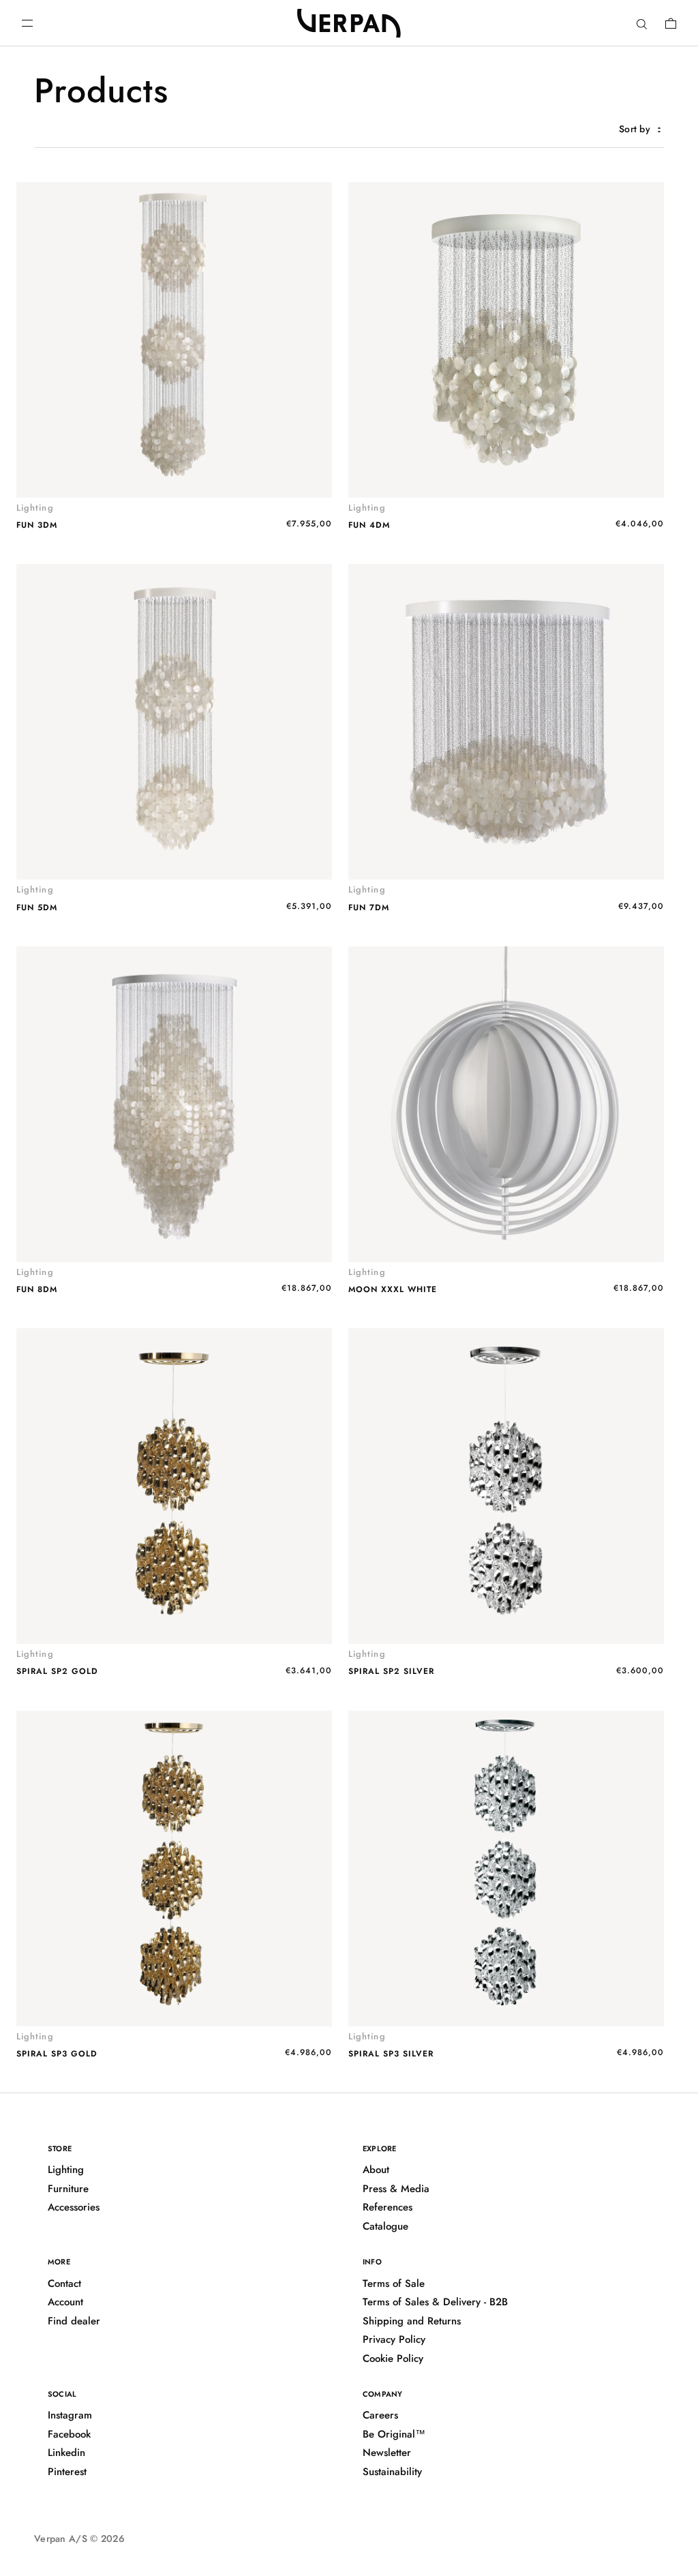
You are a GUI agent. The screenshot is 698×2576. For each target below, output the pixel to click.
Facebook (69, 2434)
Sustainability (392, 2472)
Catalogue (385, 2226)
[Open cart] (671, 23)
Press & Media (396, 2189)
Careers (380, 2415)
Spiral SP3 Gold (57, 2054)
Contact (64, 2283)
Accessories (74, 2207)
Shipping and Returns (412, 2321)
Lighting (66, 2170)
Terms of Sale (394, 2283)
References (388, 2207)
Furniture (68, 2189)
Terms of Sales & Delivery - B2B (435, 2302)
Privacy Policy (394, 2339)
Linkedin (66, 2453)
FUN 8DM (37, 1289)
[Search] (642, 23)
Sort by (636, 129)
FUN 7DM (369, 908)
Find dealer (74, 2321)
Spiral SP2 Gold (57, 1671)
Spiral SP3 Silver (391, 2054)
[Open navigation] (27, 23)
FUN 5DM (37, 908)
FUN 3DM (37, 525)
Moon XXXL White (393, 1289)
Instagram (70, 2415)
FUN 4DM (369, 525)
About (376, 2170)
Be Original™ (394, 2434)
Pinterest (67, 2472)
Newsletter (387, 2453)
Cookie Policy (393, 2358)
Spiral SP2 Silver (391, 1671)
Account (65, 2302)
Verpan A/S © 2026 (79, 2538)
